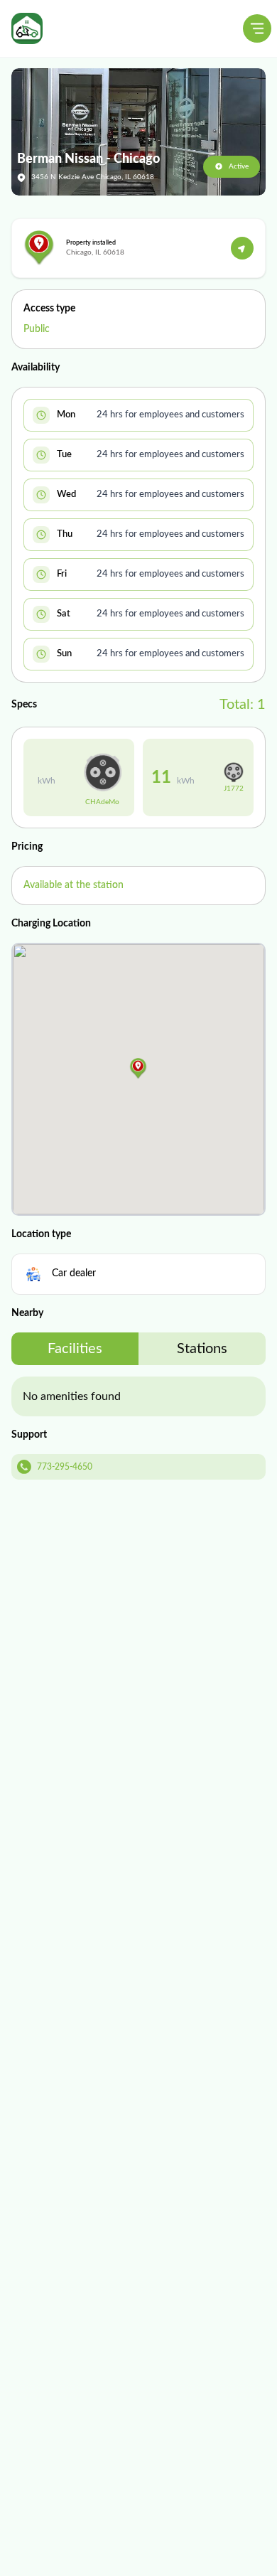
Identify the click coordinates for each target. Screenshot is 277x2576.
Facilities (75, 1349)
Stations (202, 1349)
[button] (138, 1069)
